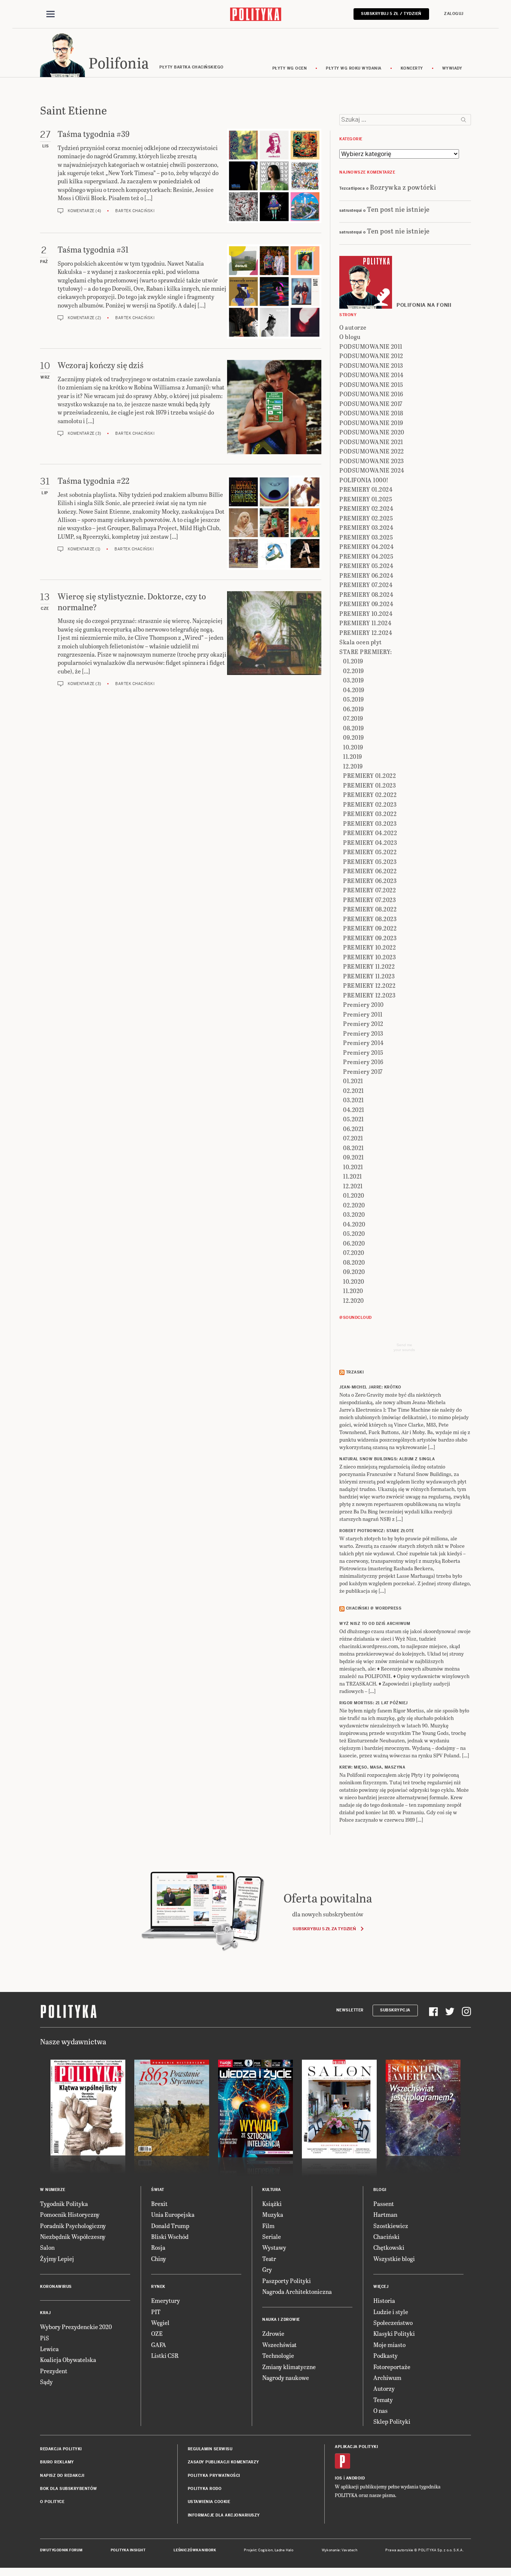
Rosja (158, 2247)
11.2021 (353, 1176)
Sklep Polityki (392, 2421)
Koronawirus (56, 2287)
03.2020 (354, 1214)
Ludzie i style (391, 2312)
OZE (157, 2333)
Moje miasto (389, 2345)
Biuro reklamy (57, 2462)
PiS (45, 2338)
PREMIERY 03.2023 (370, 823)
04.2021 (354, 1110)
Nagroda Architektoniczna (297, 2291)
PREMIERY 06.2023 (370, 881)
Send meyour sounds (404, 1347)
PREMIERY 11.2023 (369, 976)
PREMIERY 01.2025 (366, 499)
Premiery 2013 (363, 1033)
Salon (47, 2247)
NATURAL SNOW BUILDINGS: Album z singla (387, 1459)
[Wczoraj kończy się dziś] (274, 407)
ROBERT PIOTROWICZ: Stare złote (377, 1531)
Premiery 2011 (363, 1014)
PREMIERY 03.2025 (366, 537)
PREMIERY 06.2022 (370, 871)
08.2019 (354, 728)
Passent (384, 2204)
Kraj (45, 2313)
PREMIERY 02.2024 (366, 508)
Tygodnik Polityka (64, 2204)
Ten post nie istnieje (398, 209)
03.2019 (354, 680)
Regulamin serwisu (210, 2449)
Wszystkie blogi (394, 2259)
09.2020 (354, 1272)
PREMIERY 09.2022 (370, 928)
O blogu (350, 337)
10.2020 (354, 1281)
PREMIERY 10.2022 (369, 947)
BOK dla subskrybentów (69, 2489)
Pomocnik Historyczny (70, 2214)
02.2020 (354, 1205)
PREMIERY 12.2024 (366, 632)
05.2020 (354, 1233)
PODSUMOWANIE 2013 (371, 365)
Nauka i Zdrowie (281, 2320)
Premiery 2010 (363, 1004)
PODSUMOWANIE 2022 (372, 451)
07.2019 (353, 718)
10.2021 (353, 1167)
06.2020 (354, 1243)
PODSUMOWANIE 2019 (371, 423)
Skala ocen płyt (361, 642)
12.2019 (353, 766)
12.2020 (354, 1300)
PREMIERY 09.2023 (370, 938)
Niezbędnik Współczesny (73, 2236)
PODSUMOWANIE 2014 (371, 375)
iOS (339, 2478)
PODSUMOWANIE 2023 (372, 461)
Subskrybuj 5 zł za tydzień (324, 1929)
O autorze (353, 327)
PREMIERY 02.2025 (366, 518)
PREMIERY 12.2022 (369, 985)
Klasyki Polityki (394, 2333)
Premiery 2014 (363, 1043)
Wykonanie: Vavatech (340, 2550)
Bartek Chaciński (135, 211)
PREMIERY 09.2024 (366, 604)
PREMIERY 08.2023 (370, 919)
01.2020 (354, 1195)
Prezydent (54, 2371)
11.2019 (353, 756)
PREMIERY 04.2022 (370, 833)
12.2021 (353, 1186)
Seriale (272, 2236)
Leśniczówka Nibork (195, 2550)
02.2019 (354, 671)
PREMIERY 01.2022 (369, 775)
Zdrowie (273, 2333)
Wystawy (274, 2247)
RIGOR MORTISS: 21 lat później (374, 1703)
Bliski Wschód (170, 2236)
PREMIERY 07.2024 (366, 585)
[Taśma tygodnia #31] (274, 291)
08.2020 (354, 1262)
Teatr (269, 2259)
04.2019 (354, 690)
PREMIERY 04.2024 (366, 546)
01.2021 (353, 1081)
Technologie (278, 2355)
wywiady (452, 68)
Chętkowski (389, 2247)
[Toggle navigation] (51, 14)
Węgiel (160, 2323)
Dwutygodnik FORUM (61, 2550)
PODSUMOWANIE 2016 (371, 394)
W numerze (53, 2190)
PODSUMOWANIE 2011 (371, 346)
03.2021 (354, 1100)
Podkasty (385, 2355)
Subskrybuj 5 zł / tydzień (391, 14)
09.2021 (354, 1157)
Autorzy (384, 2388)
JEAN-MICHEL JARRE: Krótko (370, 1387)
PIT (156, 2312)
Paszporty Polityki (287, 2281)
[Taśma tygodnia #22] (274, 523)
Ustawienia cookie (209, 2502)
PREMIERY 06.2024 (366, 575)
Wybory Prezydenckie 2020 (76, 2327)
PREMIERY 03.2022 (370, 814)
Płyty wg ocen (290, 68)
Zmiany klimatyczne (289, 2367)
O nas (380, 2410)
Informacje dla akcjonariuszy (224, 2515)
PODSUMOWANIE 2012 (371, 356)
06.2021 (354, 1129)
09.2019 (354, 737)
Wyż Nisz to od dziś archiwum (375, 1624)
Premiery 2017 (363, 1071)
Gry (267, 2269)
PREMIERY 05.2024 (366, 566)
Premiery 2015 (363, 1052)
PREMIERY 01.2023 (369, 785)
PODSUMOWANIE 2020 (372, 432)
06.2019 (354, 709)
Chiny (159, 2259)
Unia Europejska (173, 2214)
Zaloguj (454, 14)
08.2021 (354, 1148)
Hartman (385, 2214)
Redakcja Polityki (61, 2449)
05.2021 (354, 1119)
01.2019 (353, 661)
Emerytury (166, 2300)
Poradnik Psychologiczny (73, 2226)
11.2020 (353, 1291)
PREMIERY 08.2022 (370, 909)
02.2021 (354, 1090)
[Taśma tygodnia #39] (274, 176)
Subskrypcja (395, 2010)
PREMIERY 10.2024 (366, 613)
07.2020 (354, 1252)
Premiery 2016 (363, 1062)
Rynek (158, 2287)
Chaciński (386, 2236)
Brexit (159, 2204)
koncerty (412, 68)
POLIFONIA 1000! (364, 480)
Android (356, 2478)
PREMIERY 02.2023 (370, 804)
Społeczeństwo (393, 2323)
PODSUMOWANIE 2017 (371, 404)
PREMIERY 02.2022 (370, 795)
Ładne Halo (284, 2550)
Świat (158, 2190)
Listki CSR (165, 2355)
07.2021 (353, 1138)
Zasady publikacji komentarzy (224, 2462)
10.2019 (353, 747)
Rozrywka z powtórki (403, 187)
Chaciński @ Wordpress (374, 1608)
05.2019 (354, 699)
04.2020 (354, 1224)
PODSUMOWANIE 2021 (371, 442)
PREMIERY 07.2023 (369, 900)
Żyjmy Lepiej (57, 2259)
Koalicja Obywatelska (68, 2360)
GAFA (159, 2345)
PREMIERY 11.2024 (365, 623)
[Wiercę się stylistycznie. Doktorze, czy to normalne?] (274, 639)
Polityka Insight (128, 2550)
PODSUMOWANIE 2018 (371, 413)
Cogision (265, 2550)
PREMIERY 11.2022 (369, 966)
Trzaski (355, 1372)
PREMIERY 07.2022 (369, 890)
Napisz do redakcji (62, 2476)
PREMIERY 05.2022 (370, 852)
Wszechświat (279, 2345)
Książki (272, 2204)
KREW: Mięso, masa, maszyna (372, 1767)
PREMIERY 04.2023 (370, 842)
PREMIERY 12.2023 (369, 995)
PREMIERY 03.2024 (366, 527)
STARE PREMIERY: (366, 652)
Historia (384, 2300)
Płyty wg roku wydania (354, 68)
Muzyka (273, 2214)
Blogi (380, 2190)
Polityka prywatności (214, 2476)
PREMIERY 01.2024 (366, 489)
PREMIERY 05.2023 (370, 861)
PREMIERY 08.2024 (366, 594)
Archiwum (387, 2378)
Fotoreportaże (392, 2367)
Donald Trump (170, 2226)
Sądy (46, 2382)
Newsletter (350, 2010)
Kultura (272, 2190)
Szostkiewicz (391, 2226)
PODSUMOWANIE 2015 (371, 384)
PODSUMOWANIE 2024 (372, 470)
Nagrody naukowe (286, 2378)
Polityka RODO (205, 2489)
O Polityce (52, 2502)
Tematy (383, 2400)
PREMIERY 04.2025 (366, 556)
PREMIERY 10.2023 (369, 957)
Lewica (49, 2349)
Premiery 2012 (363, 1023)
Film (268, 2226)
